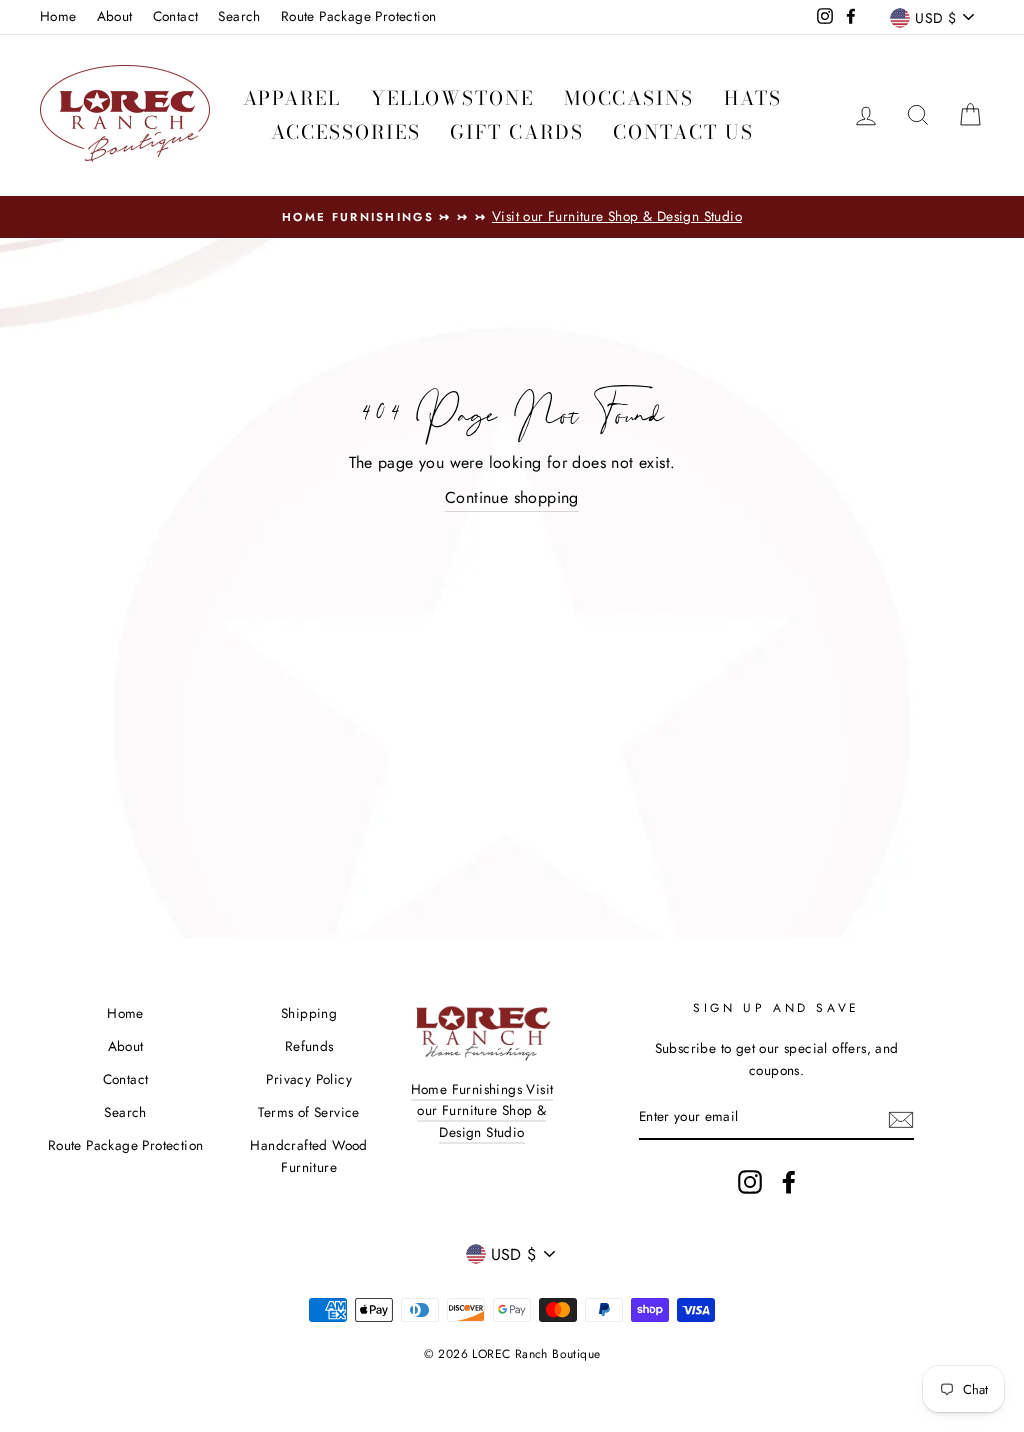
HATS (753, 98)
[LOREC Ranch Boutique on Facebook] (789, 1182)
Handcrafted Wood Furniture (308, 1156)
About (115, 16)
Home (58, 16)
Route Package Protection (359, 16)
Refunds (309, 1046)
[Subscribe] (901, 1118)
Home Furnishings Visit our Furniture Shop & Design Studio (482, 1111)
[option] (512, 217)
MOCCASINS (629, 98)
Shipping (309, 1013)
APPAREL (292, 98)
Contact (176, 16)
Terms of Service (308, 1112)
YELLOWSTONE (452, 98)
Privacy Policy (309, 1079)
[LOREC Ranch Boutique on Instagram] (750, 1182)
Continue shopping (512, 497)
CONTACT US (683, 132)
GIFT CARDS (516, 132)
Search (239, 16)
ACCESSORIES (346, 132)
